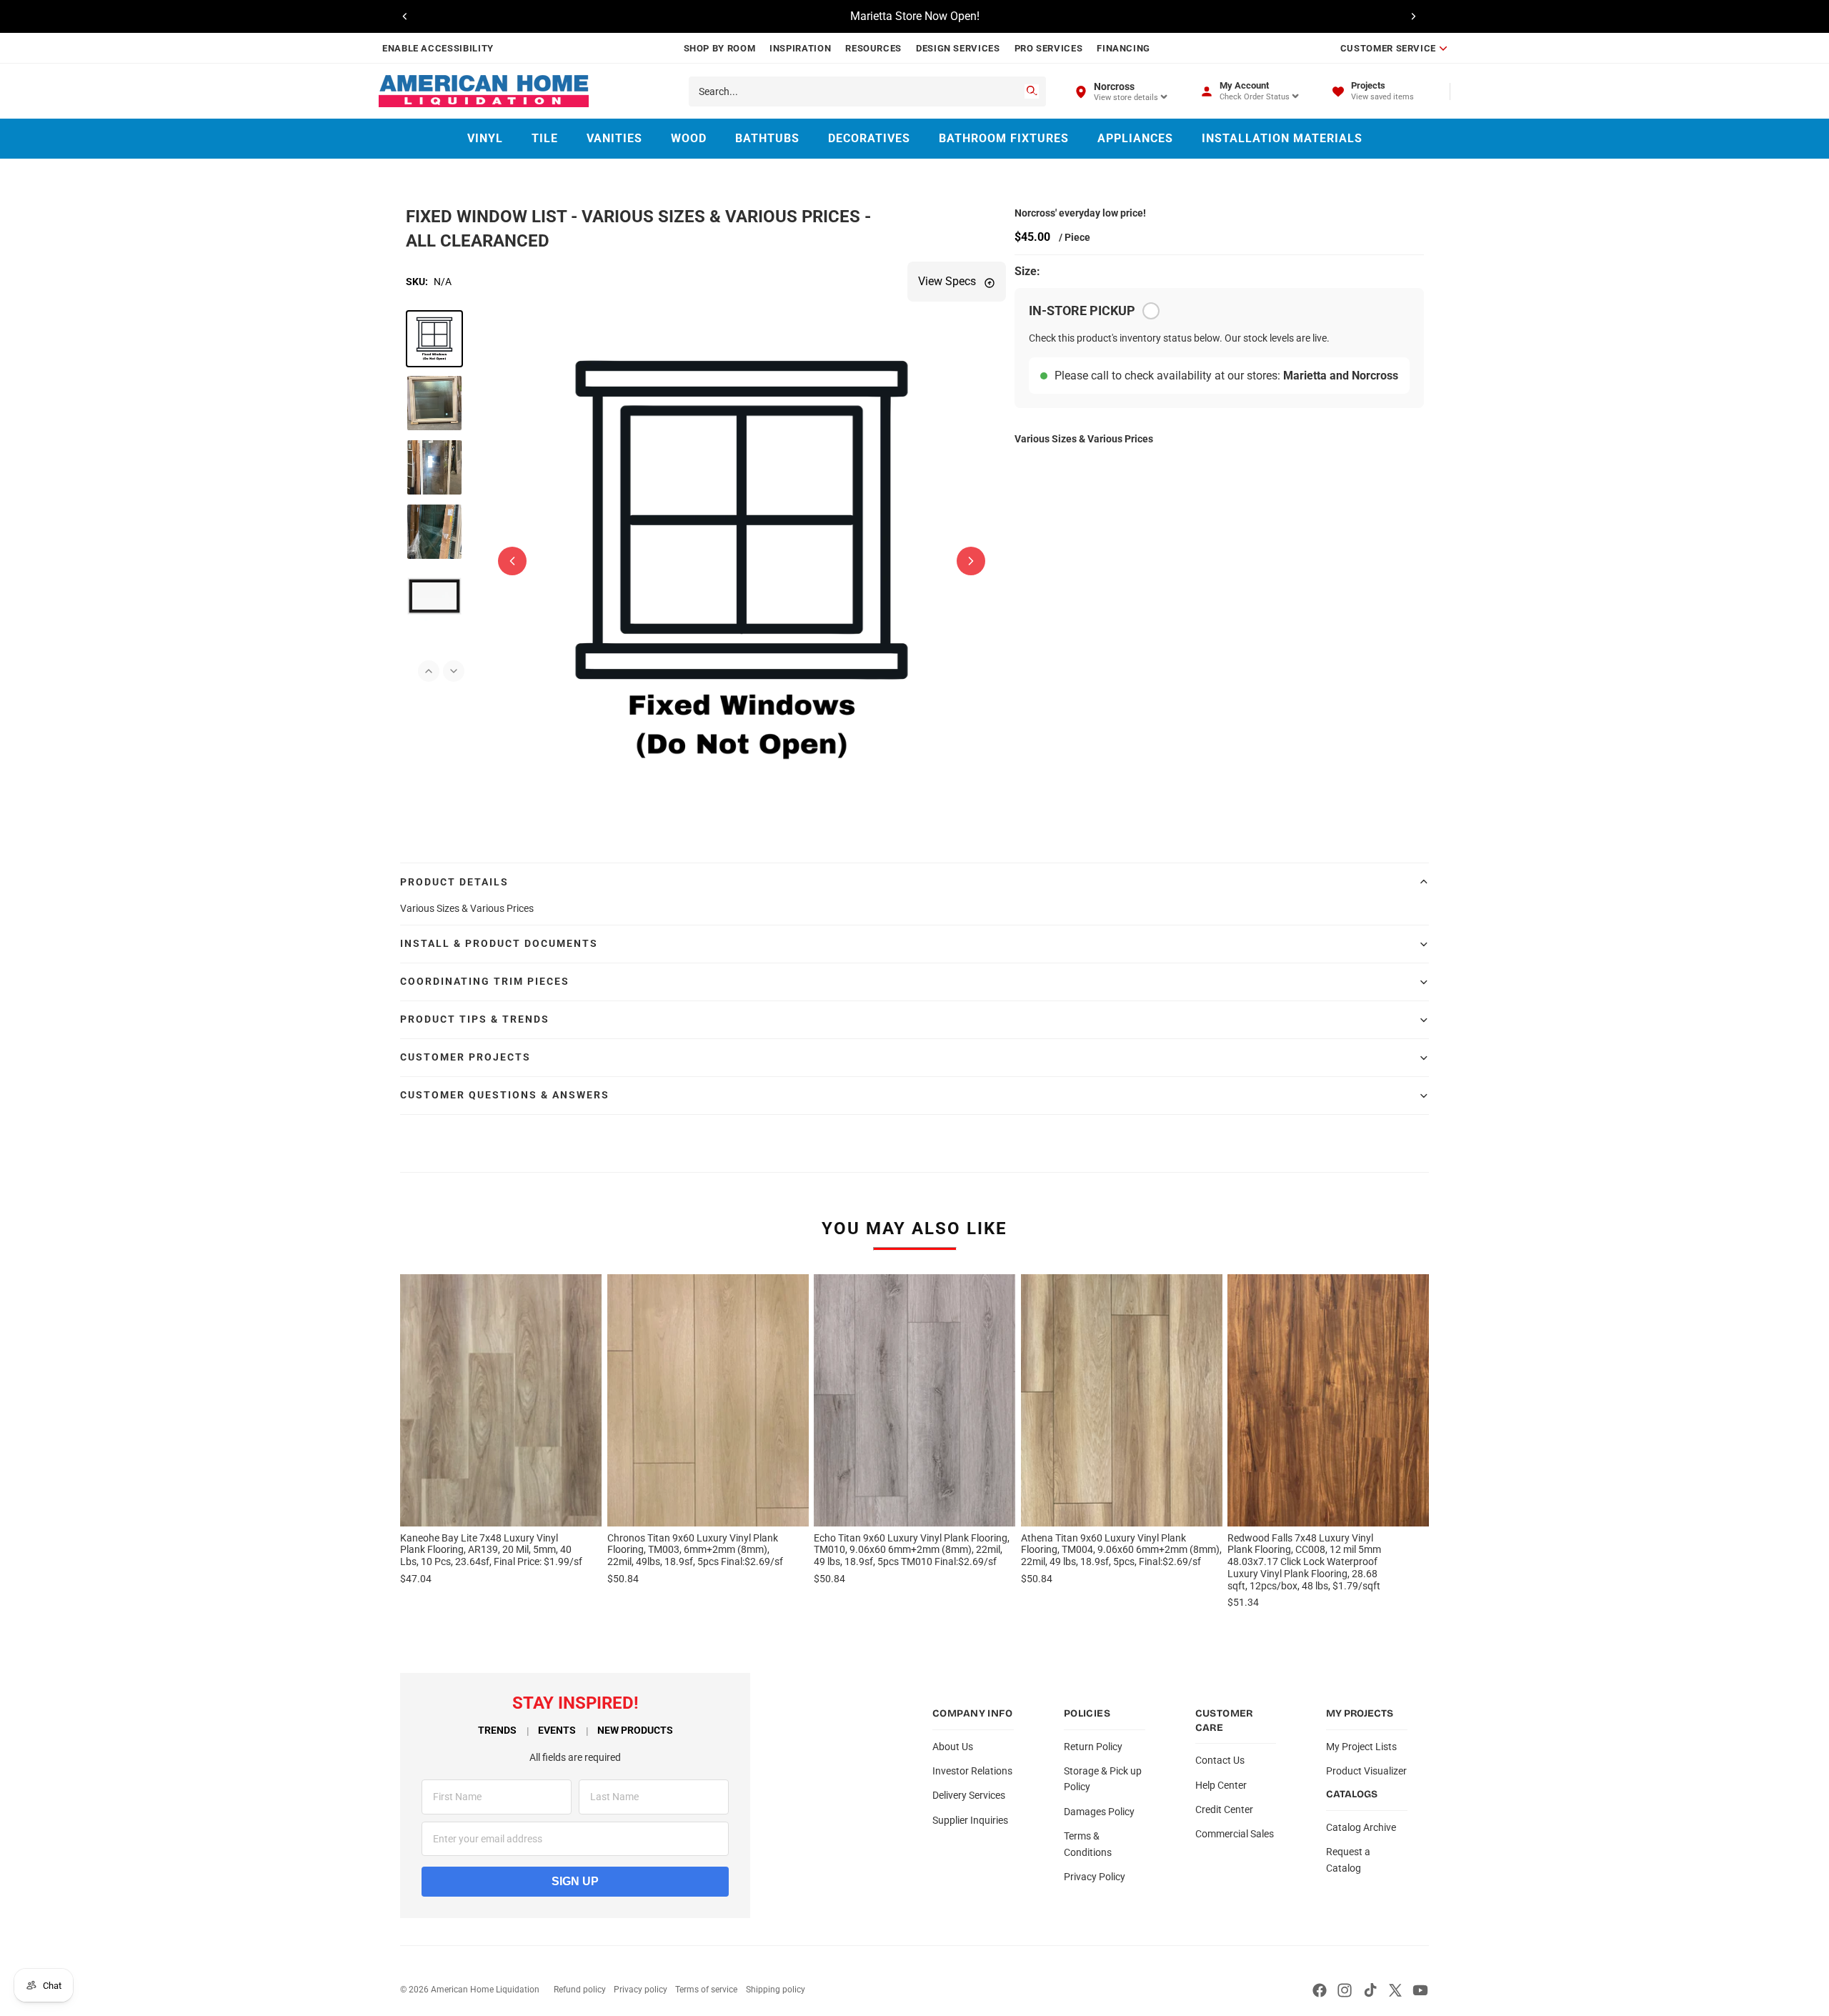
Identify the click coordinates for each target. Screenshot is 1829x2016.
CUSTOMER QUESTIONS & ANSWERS (505, 1095)
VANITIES (614, 138)
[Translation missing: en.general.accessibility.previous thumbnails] (429, 671)
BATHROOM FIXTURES (1004, 138)
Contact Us (1220, 1760)
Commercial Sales (1235, 1834)
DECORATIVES (869, 138)
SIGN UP (575, 1881)
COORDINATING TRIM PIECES (485, 981)
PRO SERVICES (1049, 48)
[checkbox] (1151, 311)
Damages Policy (1099, 1812)
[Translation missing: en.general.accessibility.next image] (971, 561)
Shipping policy (776, 1990)
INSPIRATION (800, 48)
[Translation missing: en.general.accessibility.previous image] (512, 561)
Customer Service (1388, 48)
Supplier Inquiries (970, 1820)
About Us (953, 1747)
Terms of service (706, 1990)
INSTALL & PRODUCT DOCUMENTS (499, 943)
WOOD (689, 138)
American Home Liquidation (485, 1990)
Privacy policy (641, 1990)
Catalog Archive (1361, 1827)
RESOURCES (873, 48)
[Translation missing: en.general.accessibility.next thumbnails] (454, 671)
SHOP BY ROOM (720, 48)
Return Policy (1093, 1747)
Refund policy (580, 1990)
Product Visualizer (1366, 1771)
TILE (545, 138)
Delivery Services (969, 1795)
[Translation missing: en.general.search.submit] (1032, 91)
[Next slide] (1413, 16)
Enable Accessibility (438, 48)
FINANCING (1123, 48)
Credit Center (1224, 1809)
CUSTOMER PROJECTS (465, 1057)
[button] (434, 339)
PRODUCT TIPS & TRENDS (475, 1019)
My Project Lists (1361, 1747)
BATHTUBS (767, 138)
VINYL (485, 138)
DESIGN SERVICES (958, 48)
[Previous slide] (405, 16)
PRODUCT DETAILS (454, 882)
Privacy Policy (1095, 1877)
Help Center (1221, 1785)
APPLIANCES (1135, 138)
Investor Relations (972, 1771)
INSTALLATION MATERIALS (1282, 138)
